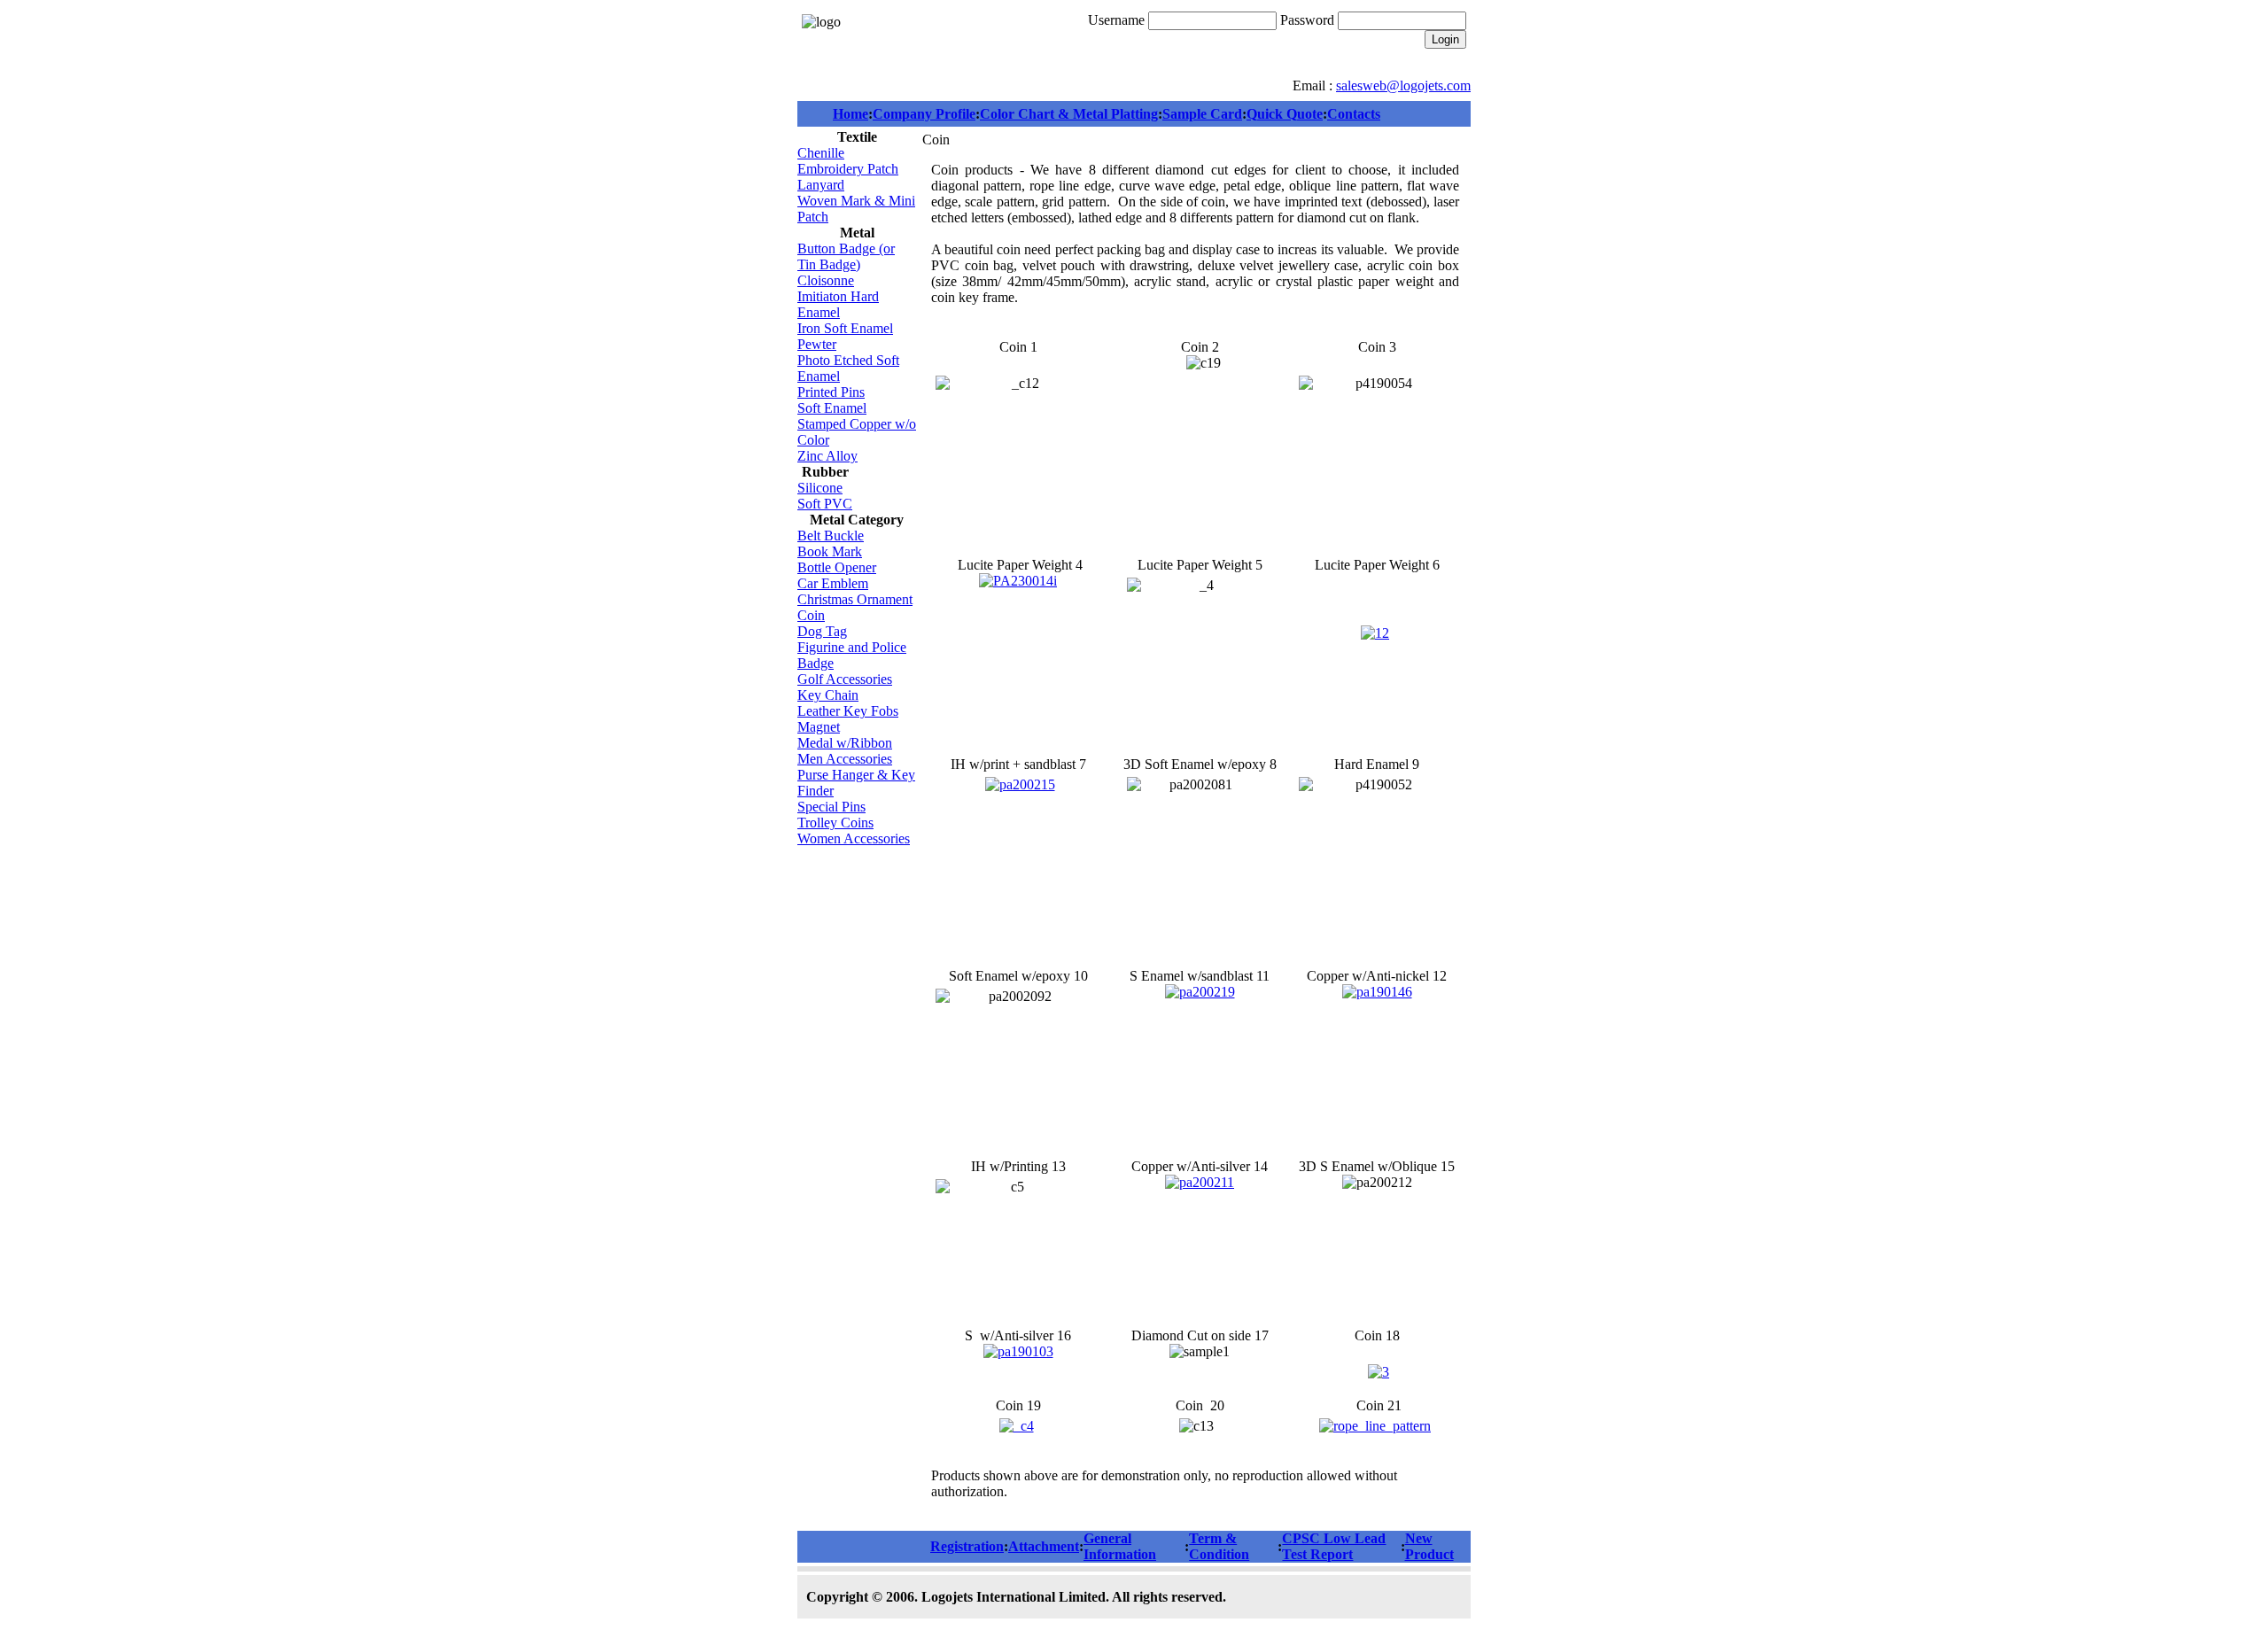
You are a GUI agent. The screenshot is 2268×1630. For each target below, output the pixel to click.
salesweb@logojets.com (1403, 85)
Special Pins (831, 807)
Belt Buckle (831, 536)
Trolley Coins (835, 823)
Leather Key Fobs (848, 711)
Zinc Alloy (827, 456)
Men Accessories (845, 759)
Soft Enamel (832, 408)
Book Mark (830, 551)
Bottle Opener (837, 567)
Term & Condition (1219, 1546)
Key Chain (828, 695)
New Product (1429, 1546)
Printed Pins (831, 392)
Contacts (1354, 114)
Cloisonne (826, 280)
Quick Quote (1285, 114)
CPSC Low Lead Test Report (1334, 1546)
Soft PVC (825, 504)
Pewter (817, 344)
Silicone (820, 488)
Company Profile (924, 114)
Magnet (819, 727)
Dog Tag (822, 631)
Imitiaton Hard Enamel (838, 304)
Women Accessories (854, 838)
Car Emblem (833, 583)
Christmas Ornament (855, 599)
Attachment (1044, 1546)
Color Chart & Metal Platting (1069, 114)
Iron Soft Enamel (845, 328)
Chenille (821, 153)
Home (850, 114)
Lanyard (821, 185)
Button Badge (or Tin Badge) (846, 256)
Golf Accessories (845, 679)
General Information (1120, 1546)
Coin (811, 615)
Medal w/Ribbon (845, 743)
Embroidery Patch (848, 169)
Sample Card (1202, 114)
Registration (967, 1546)
